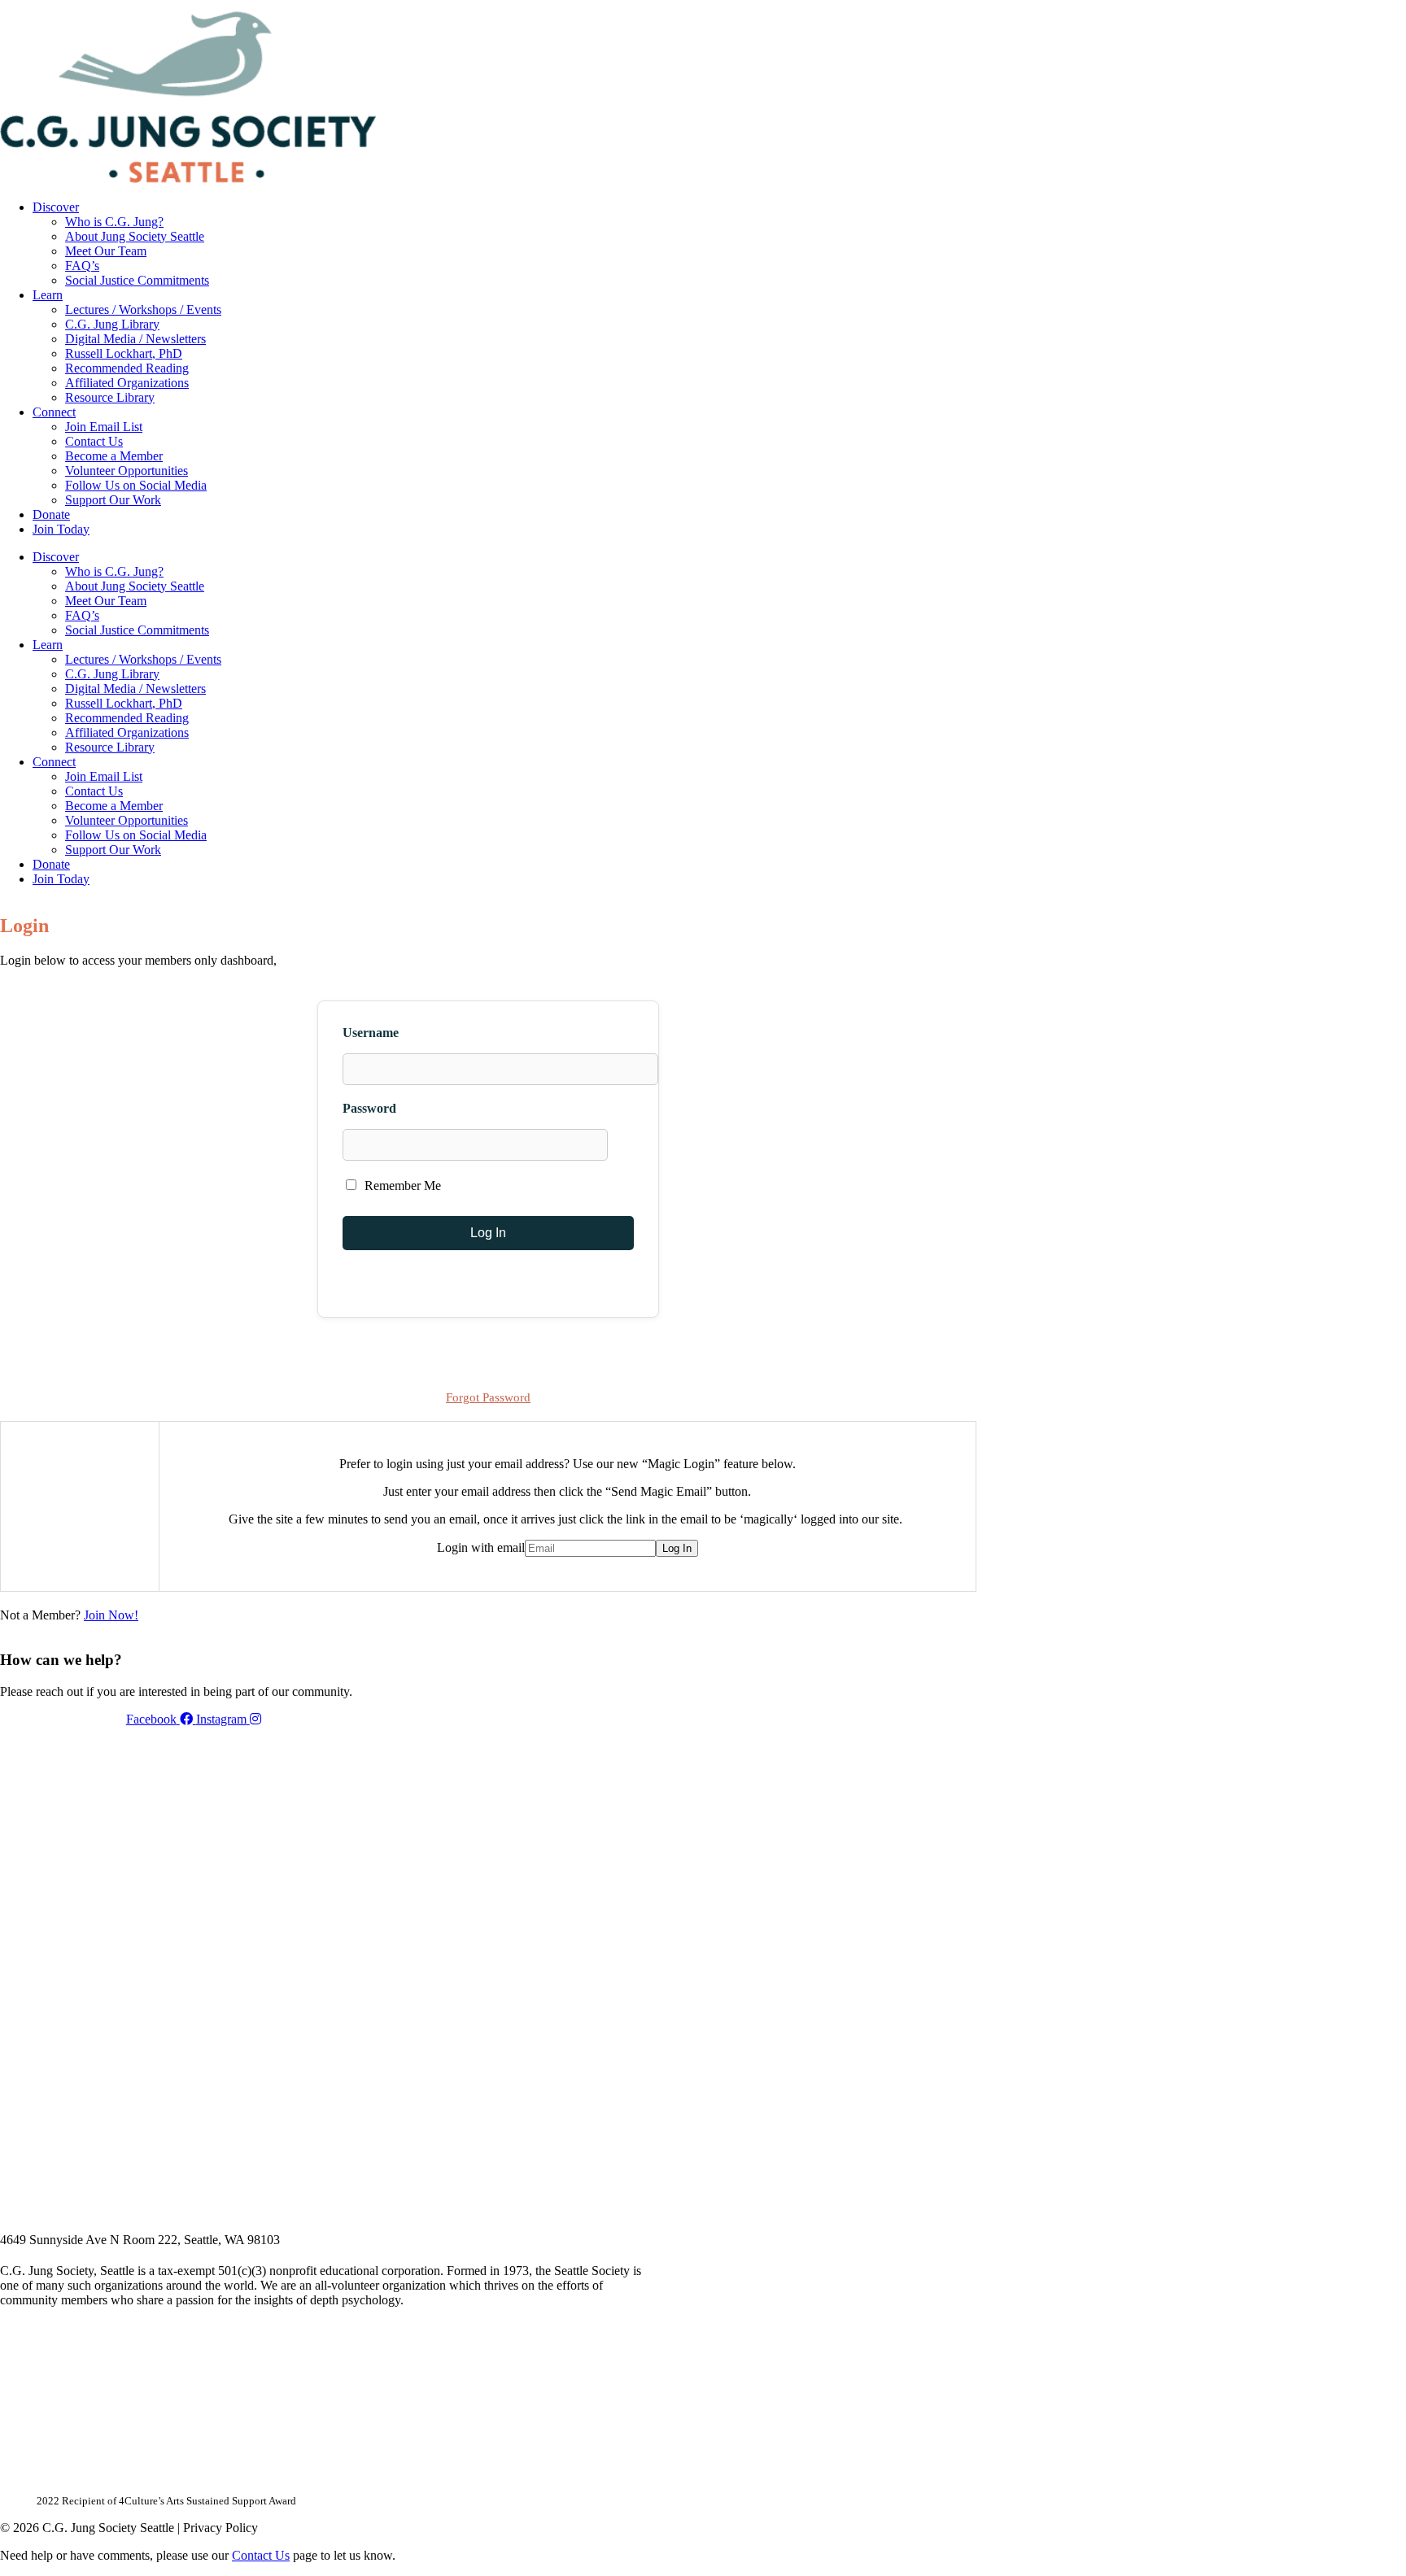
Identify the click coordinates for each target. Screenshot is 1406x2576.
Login (963, 6)
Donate (51, 514)
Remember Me (401, 1186)
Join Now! (111, 1615)
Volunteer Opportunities (127, 471)
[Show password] (627, 1145)
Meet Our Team (106, 251)
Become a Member (114, 456)
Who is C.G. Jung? (114, 222)
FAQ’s (82, 266)
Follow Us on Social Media (136, 485)
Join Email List (104, 427)
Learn (48, 295)
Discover (56, 207)
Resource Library (110, 397)
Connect (54, 412)
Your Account (759, 6)
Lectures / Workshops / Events (143, 309)
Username (371, 1033)
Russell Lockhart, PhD (124, 353)
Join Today (61, 529)
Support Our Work (113, 500)
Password (369, 1108)
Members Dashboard (870, 6)
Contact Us (94, 441)
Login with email (481, 1547)
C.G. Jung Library (112, 324)
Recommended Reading (127, 368)
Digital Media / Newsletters (135, 339)
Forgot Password (488, 1397)
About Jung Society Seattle (135, 236)
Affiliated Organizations (127, 383)
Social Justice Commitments (137, 280)
